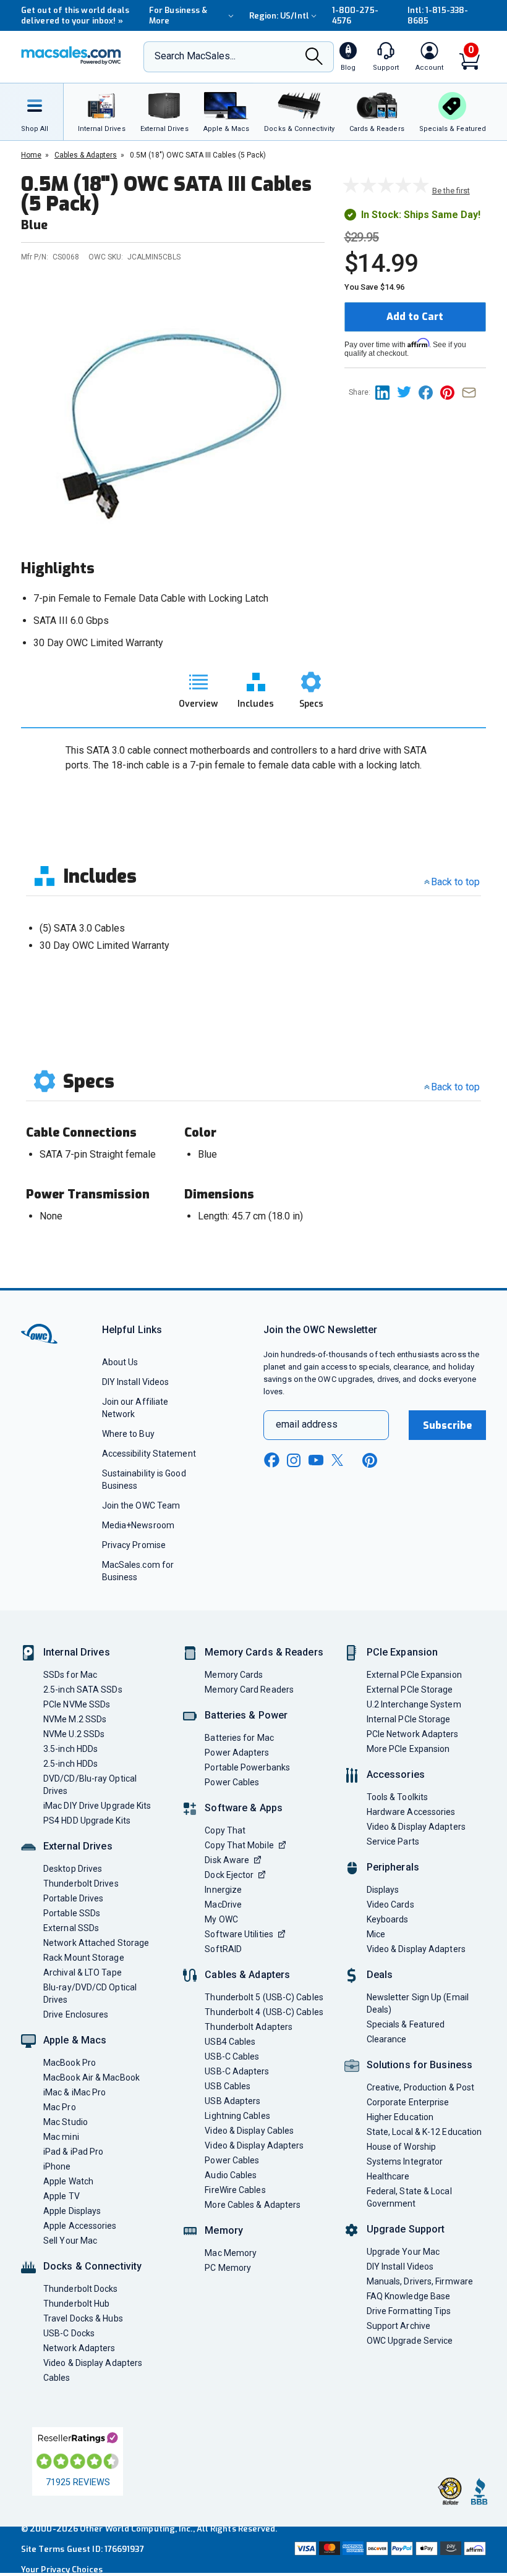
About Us (120, 1362)
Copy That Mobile (239, 1845)
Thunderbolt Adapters (249, 2027)
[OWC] (71, 57)
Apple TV (62, 2196)
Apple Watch (68, 2181)
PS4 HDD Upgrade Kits (87, 1820)
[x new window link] (339, 1460)
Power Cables (232, 1782)
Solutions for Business (420, 2065)
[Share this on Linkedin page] (386, 392)
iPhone (57, 2166)
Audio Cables (231, 2175)
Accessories (396, 1774)
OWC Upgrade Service (410, 2341)
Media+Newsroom (138, 1525)
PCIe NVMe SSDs (77, 1704)
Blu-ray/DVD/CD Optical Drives (90, 1993)
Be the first (451, 191)
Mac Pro (60, 2107)
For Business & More (178, 15)
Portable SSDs (72, 1913)
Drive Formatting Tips (409, 2311)
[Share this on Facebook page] (429, 392)
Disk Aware (227, 1860)
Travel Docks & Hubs (83, 2318)
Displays (383, 1890)
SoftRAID (223, 1949)
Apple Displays (72, 2211)
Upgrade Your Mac (403, 2252)
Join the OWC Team (141, 1505)
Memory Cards (234, 1675)
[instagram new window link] (294, 1460)
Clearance (387, 2039)
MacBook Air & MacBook (92, 2077)
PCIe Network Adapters (413, 1734)
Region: (279, 16)
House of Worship (401, 2147)
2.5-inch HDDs (70, 1764)
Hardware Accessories (411, 1812)
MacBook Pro (70, 2063)
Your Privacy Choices (62, 2570)
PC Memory (228, 2268)
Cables (57, 2378)
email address (307, 1424)
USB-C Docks (69, 2333)
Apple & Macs (75, 2040)
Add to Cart (415, 317)
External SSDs (71, 1928)
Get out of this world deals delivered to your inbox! (75, 15)
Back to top (455, 882)
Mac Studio (66, 2122)
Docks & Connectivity (92, 2266)
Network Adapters (79, 2348)
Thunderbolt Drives (81, 1884)
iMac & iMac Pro (75, 2092)
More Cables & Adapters (253, 2205)
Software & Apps (244, 1808)
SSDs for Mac (70, 1675)
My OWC (221, 1919)
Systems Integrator (405, 2161)
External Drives (78, 1846)
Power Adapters (237, 1753)
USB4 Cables (230, 2042)
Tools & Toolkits (397, 1797)
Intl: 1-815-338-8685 (438, 15)
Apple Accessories (80, 2226)
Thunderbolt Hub (76, 2304)
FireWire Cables (235, 2190)
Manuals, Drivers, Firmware (420, 2281)
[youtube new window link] (316, 1460)
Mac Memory (231, 2253)
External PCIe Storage (410, 1690)
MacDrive (223, 1905)
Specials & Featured (406, 2024)
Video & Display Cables (249, 2131)
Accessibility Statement (149, 1454)
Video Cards (390, 1905)
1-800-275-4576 (355, 15)
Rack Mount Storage (84, 1958)
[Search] (314, 57)
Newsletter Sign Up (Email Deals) (418, 2003)
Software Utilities (239, 1934)
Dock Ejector (229, 1875)
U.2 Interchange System (414, 1704)
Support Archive (398, 2326)
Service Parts (393, 1842)
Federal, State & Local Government (409, 2197)
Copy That (225, 1830)
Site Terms (43, 2549)
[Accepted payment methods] (389, 2550)
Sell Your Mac (70, 2241)
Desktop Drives (73, 1869)
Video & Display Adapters (93, 2363)
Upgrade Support (406, 2229)
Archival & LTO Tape (83, 1972)
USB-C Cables (232, 2056)
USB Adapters (232, 2101)
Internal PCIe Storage (409, 1719)
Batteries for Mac (239, 1738)
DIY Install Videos (136, 1382)
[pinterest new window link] (370, 1460)
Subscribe (448, 1425)
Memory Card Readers (249, 1690)
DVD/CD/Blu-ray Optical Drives (90, 1785)
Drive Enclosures (76, 2014)
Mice (376, 1934)
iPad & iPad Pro (73, 2152)
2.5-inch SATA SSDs (83, 1690)
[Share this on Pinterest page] (451, 392)
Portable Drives (73, 1898)
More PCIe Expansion (408, 1749)
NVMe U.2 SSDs (74, 1734)
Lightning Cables (237, 2116)
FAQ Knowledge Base (409, 2296)
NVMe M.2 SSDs (75, 1719)
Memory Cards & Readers (264, 1652)
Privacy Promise (134, 1545)
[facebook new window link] (271, 1460)
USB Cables (228, 2086)
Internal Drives (77, 1652)
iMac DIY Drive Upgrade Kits (97, 1806)
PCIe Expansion (403, 1652)
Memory (224, 2230)
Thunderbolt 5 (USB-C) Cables (264, 1997)
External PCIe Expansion (414, 1675)
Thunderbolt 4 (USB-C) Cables (264, 2012)
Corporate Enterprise (408, 2102)
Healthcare (388, 2176)
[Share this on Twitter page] (408, 392)
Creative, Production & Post (420, 2087)
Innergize (223, 1890)
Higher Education (400, 2117)
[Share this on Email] (471, 392)
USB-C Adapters (237, 2071)
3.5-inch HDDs (70, 1749)
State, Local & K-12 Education (424, 2132)
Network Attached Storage (96, 1943)
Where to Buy (128, 1434)
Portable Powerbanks (247, 1767)
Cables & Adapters (247, 1975)
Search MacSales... (195, 56)
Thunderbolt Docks (81, 2289)
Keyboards (388, 1919)
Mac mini (61, 2137)
